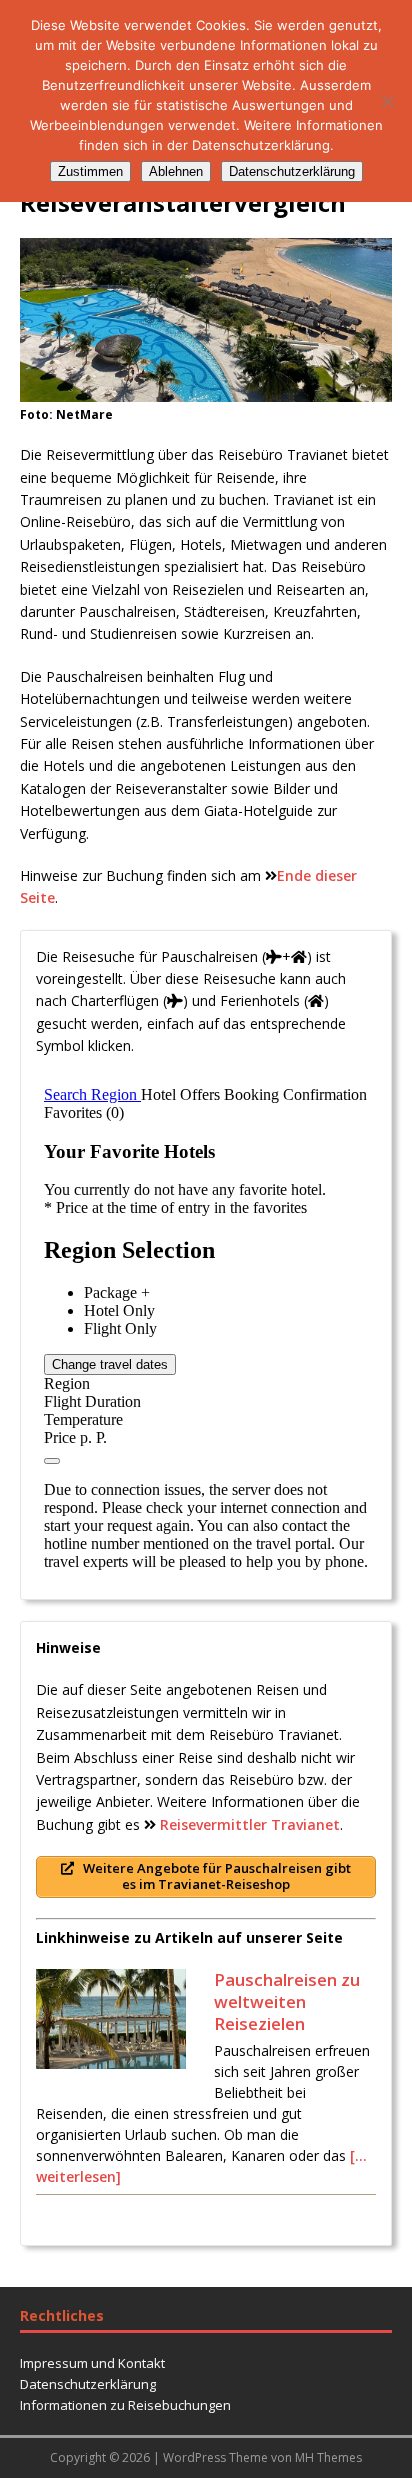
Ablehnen (176, 171)
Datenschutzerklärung (88, 2384)
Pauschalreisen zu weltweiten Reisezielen (287, 2001)
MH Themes (328, 2457)
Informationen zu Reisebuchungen (125, 2405)
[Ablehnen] (387, 101)
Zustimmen (90, 171)
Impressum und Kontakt (92, 2363)
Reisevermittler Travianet (250, 1824)
